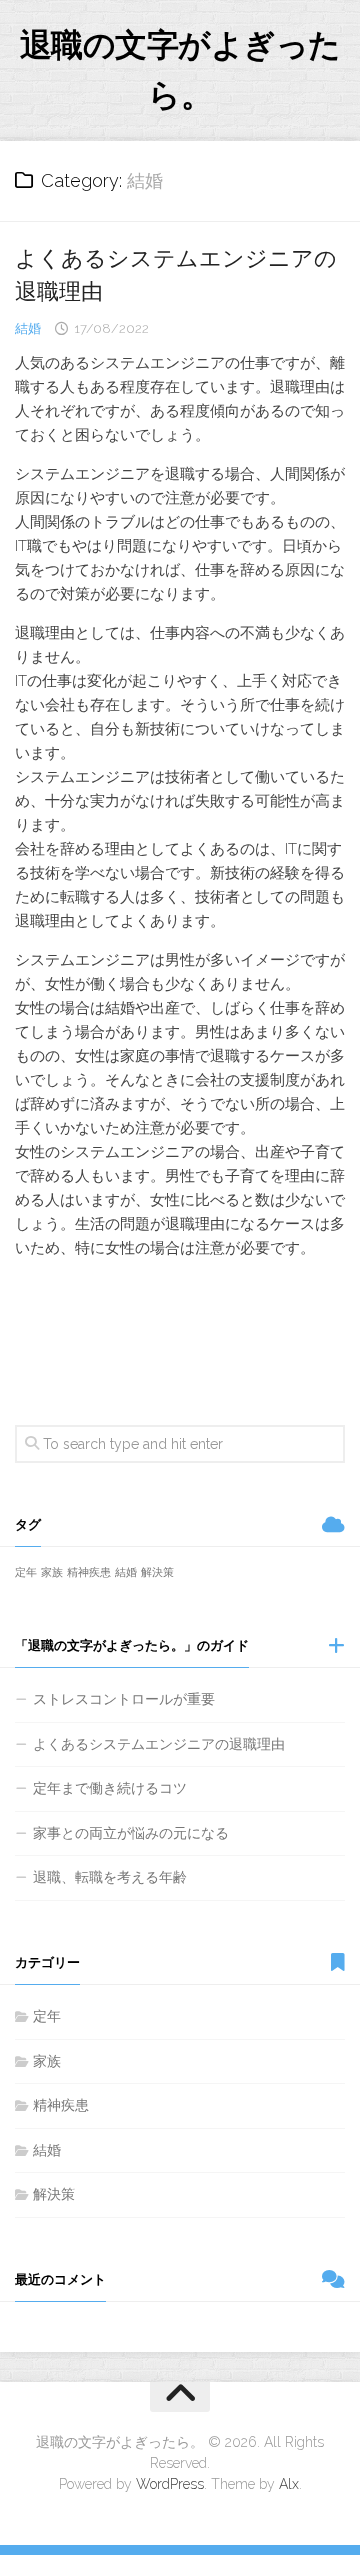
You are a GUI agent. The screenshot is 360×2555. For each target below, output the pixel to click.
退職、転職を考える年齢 (110, 1877)
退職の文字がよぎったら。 (180, 69)
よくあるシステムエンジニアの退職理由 (159, 1744)
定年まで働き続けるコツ (110, 1788)
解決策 (157, 1572)
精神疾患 (89, 1572)
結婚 (28, 328)
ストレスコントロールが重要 (124, 1699)
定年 (26, 1572)
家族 (52, 1572)
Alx (289, 2484)
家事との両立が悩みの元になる (131, 1833)
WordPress (170, 2484)
